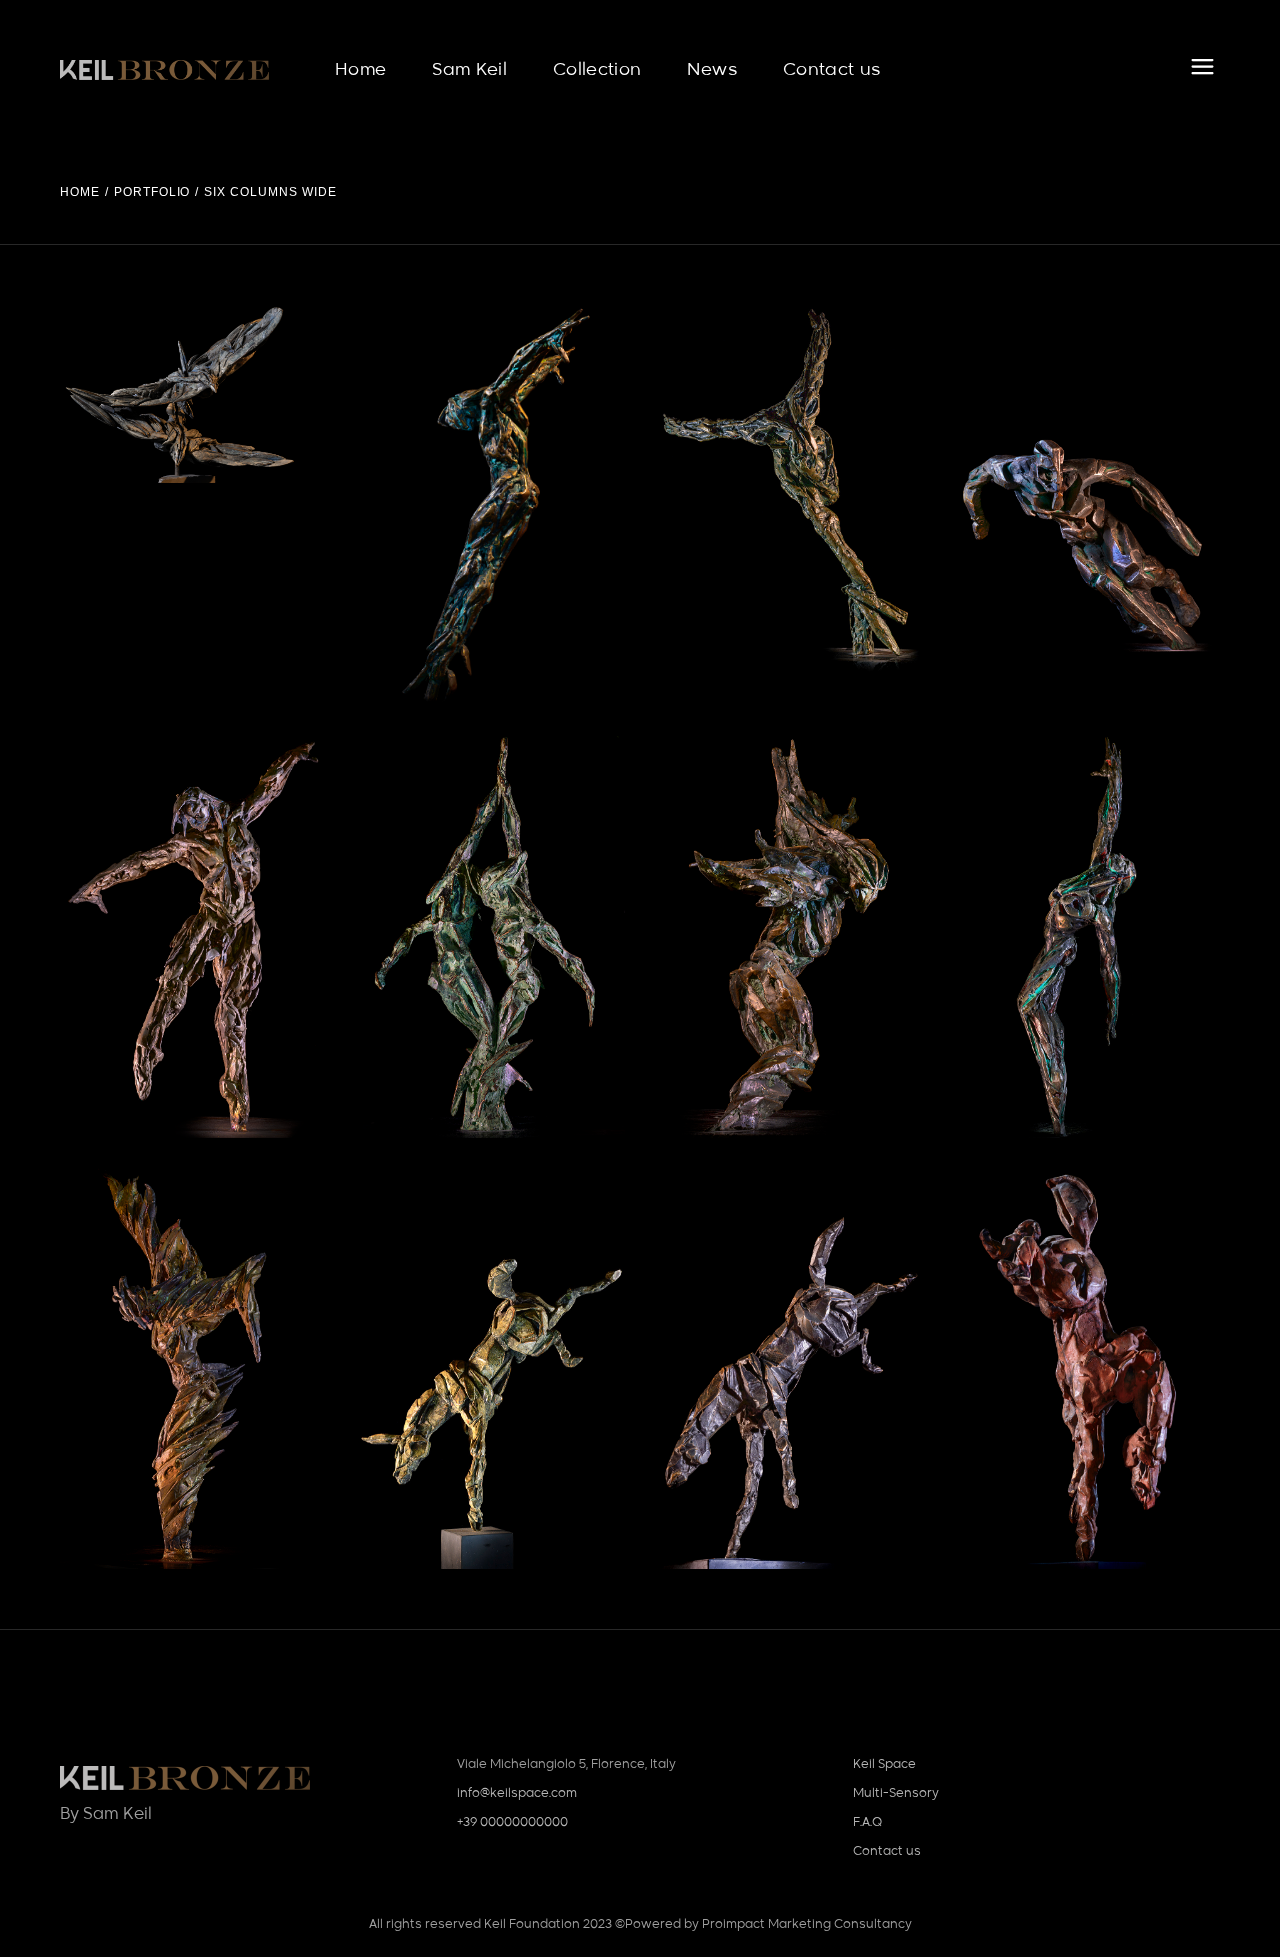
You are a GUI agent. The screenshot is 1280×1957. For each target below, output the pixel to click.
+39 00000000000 (512, 1823)
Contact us (887, 1852)
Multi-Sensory (896, 1794)
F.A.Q (867, 1823)
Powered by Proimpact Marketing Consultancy (768, 1925)
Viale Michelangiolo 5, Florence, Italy (566, 1765)
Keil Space (884, 1765)
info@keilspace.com (517, 1794)
